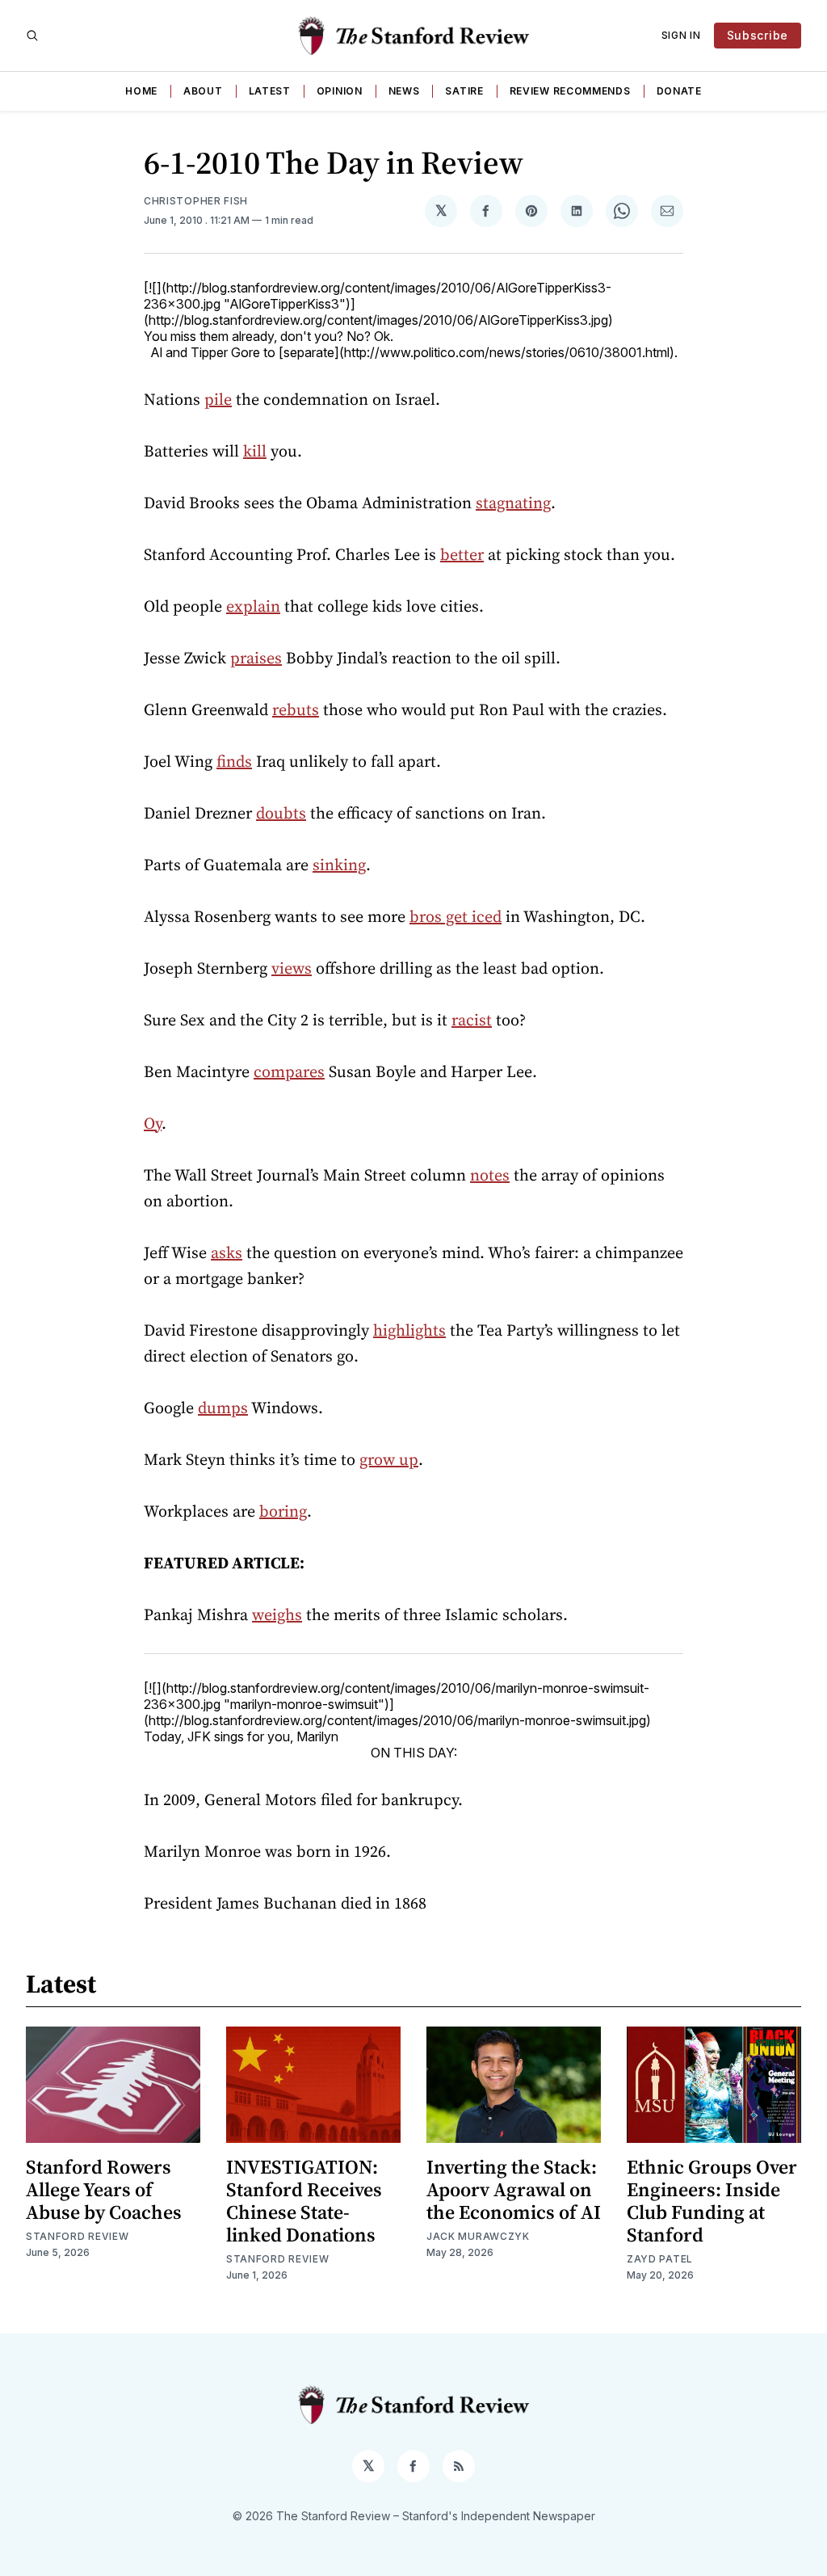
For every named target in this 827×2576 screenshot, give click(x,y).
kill (255, 451)
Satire (464, 91)
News (404, 91)
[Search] (32, 36)
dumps (223, 1408)
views (292, 968)
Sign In (681, 35)
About (203, 91)
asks (227, 1252)
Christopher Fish (196, 201)
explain (253, 606)
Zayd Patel (660, 2259)
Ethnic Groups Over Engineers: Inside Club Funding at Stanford (712, 2201)
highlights (409, 1330)
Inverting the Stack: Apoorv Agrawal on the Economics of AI (514, 2189)
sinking (339, 865)
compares (289, 1071)
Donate (679, 91)
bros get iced (455, 916)
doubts (281, 813)
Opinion (340, 91)
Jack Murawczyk (478, 2236)
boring (283, 1511)
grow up (389, 1459)
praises (256, 658)
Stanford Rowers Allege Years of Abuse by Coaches (104, 2189)
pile (218, 399)
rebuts (296, 709)
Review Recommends (570, 91)
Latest (270, 91)
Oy (153, 1123)
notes (490, 1175)
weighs (277, 1614)
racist (472, 1020)
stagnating (513, 503)
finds (234, 761)
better (462, 554)
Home (141, 91)
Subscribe (758, 35)
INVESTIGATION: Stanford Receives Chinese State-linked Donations (304, 2201)
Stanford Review (78, 2236)
